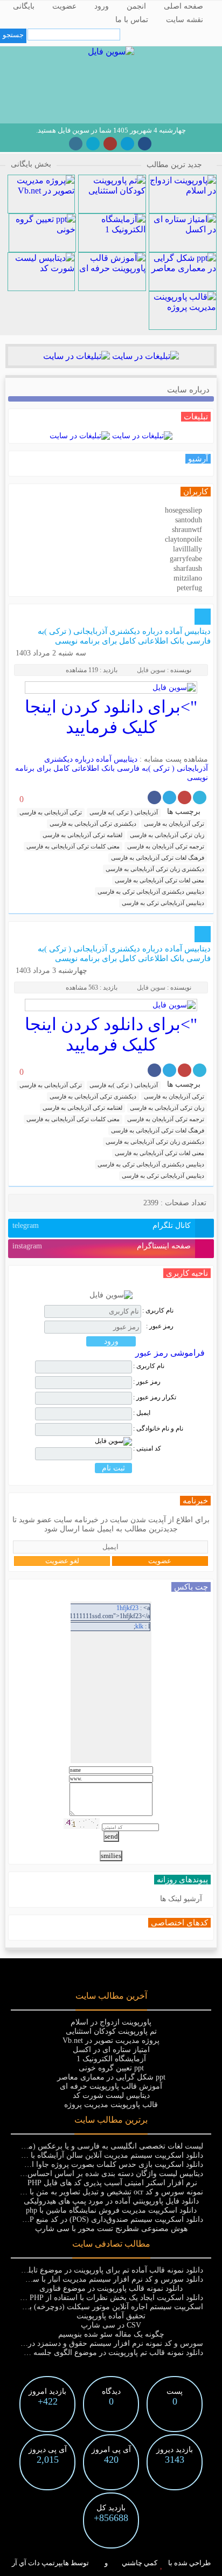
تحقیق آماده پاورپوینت (111, 2316)
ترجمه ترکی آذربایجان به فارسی (166, 846)
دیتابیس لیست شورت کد (111, 2095)
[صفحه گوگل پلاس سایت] (110, 144)
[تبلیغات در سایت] (144, 356)
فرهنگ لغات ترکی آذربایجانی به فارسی (158, 858)
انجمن (136, 6)
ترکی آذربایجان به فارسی (174, 824)
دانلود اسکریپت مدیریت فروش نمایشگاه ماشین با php (111, 2210)
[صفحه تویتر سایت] (93, 144)
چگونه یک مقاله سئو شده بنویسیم (111, 2334)
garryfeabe (186, 559)
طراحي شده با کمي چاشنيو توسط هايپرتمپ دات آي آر (111, 2563)
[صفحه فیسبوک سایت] (145, 144)
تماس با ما (132, 20)
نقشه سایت (185, 20)
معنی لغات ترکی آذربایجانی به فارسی (159, 880)
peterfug (189, 588)
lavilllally (188, 549)
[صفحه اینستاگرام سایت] (76, 144)
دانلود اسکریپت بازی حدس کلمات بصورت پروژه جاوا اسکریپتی (103, 2164)
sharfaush (188, 568)
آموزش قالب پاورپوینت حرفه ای (111, 2086)
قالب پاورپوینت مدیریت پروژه (111, 2105)
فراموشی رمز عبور (170, 1353)
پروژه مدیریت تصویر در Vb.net (111, 2040)
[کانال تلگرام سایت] (127, 144)
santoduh (189, 520)
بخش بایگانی (31, 164)
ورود (102, 6)
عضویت (64, 6)
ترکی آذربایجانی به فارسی (51, 812)
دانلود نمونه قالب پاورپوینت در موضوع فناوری (111, 2288)
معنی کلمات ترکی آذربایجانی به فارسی (73, 846)
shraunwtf (187, 530)
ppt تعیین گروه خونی (111, 2068)
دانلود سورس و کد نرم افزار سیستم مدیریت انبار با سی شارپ (104, 2279)
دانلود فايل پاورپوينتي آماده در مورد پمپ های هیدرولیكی (111, 2201)
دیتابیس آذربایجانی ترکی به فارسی (163, 903)
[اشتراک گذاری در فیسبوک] (154, 797)
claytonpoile (183, 539)
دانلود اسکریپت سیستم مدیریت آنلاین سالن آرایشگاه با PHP (109, 2155)
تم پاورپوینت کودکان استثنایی (111, 2031)
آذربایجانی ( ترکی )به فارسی (124, 812)
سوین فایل (151, 670)
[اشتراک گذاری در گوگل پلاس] (185, 797)
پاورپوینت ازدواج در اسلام (111, 2022)
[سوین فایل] (111, 51)
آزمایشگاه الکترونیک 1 (111, 2059)
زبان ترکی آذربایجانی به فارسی (167, 835)
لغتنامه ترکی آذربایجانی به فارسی (82, 835)
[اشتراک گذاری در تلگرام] (169, 797)
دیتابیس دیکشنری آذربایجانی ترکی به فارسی (151, 892)
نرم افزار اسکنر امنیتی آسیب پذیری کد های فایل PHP (111, 2183)
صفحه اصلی (183, 6)
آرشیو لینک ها (181, 1899)
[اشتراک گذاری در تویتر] (200, 797)
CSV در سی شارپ (111, 2325)
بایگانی (24, 6)
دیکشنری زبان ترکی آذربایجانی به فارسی (155, 869)
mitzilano (188, 578)
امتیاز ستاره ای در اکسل (111, 2050)
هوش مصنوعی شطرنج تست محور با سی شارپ (111, 2229)
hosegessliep (183, 510)
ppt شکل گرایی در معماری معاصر (111, 2077)
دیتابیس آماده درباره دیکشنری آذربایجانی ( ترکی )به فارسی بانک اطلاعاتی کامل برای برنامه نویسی (112, 768)
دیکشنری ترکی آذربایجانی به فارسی (93, 824)
